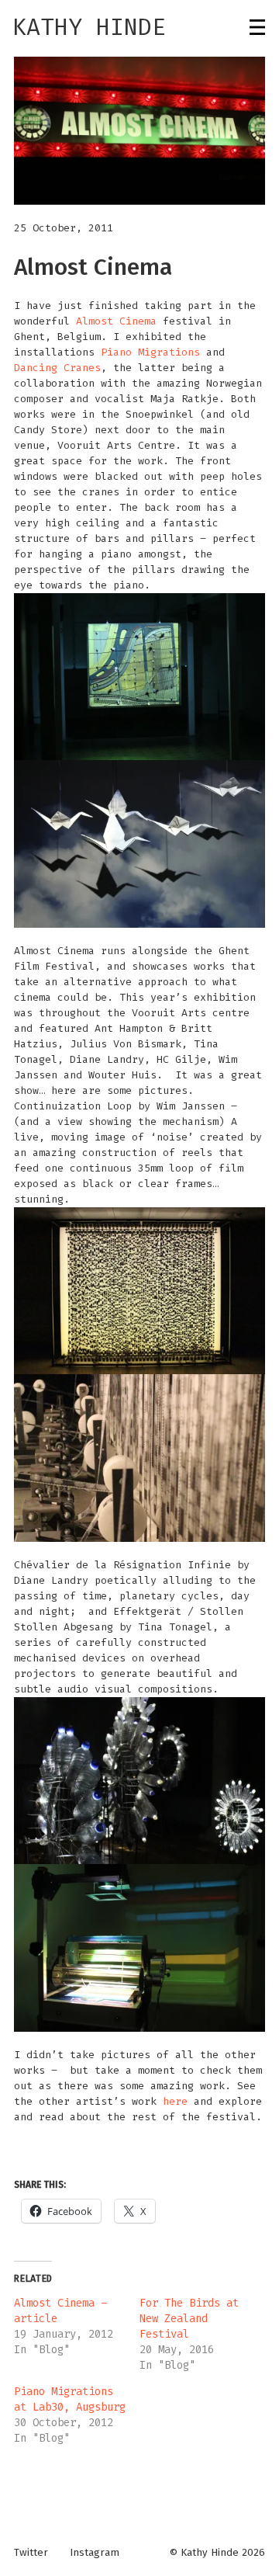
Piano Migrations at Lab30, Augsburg (70, 2399)
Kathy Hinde (89, 27)
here (175, 2101)
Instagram (95, 2553)
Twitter (31, 2553)
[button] (139, 131)
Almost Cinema (116, 321)
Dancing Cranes (57, 368)
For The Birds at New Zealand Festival (189, 2319)
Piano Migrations (150, 352)
